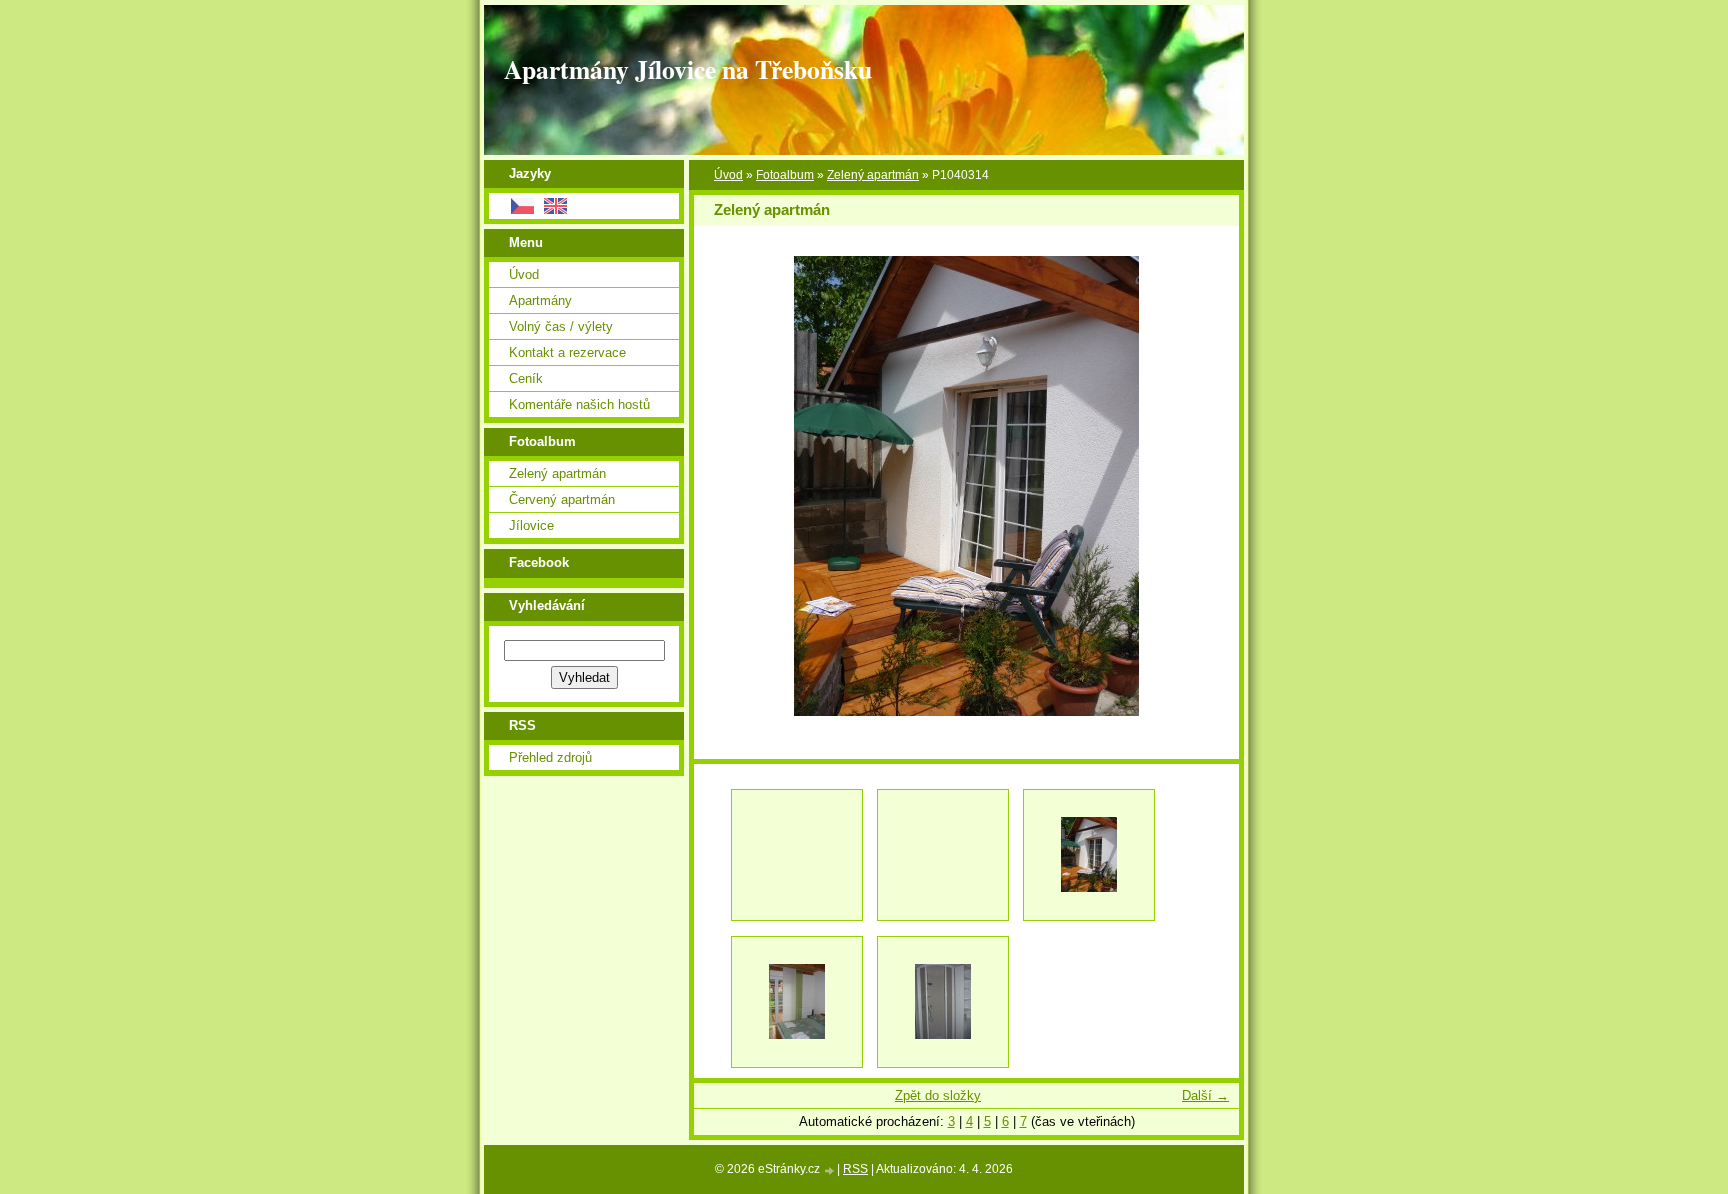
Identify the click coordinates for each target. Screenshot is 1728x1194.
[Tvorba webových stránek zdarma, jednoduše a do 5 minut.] (830, 1170)
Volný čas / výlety (561, 326)
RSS (855, 1169)
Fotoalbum (785, 175)
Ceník (526, 378)
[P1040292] (797, 1002)
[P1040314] (1089, 855)
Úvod (728, 175)
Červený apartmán (562, 499)
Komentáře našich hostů (579, 404)
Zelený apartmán (873, 175)
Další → (1205, 1095)
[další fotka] (1206, 486)
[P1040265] (943, 1002)
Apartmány (540, 300)
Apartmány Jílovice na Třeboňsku (688, 69)
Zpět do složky (938, 1095)
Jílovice (531, 525)
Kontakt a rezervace (567, 352)
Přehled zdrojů (550, 757)
